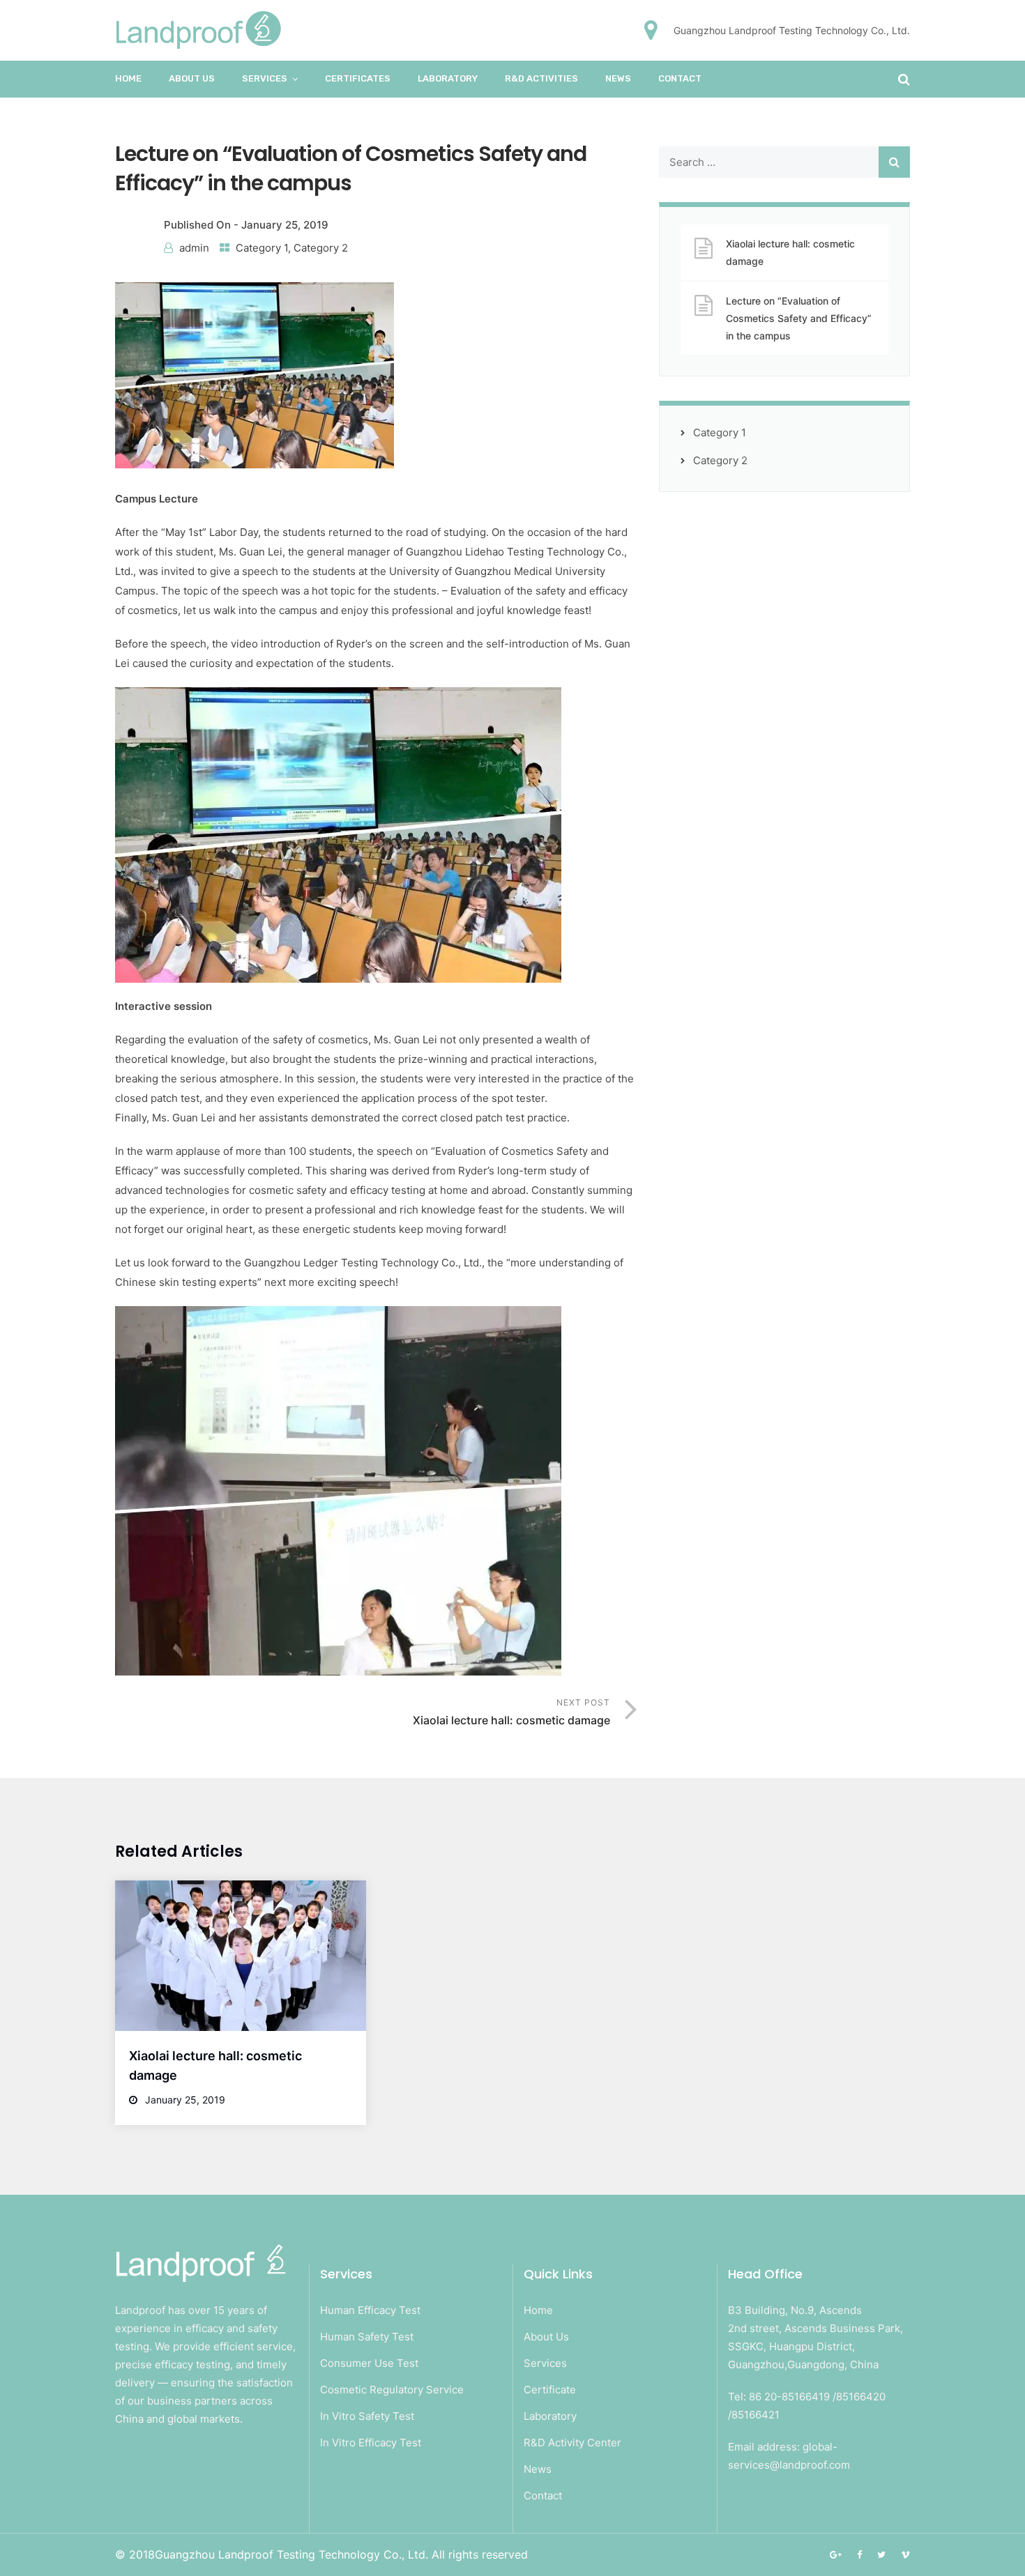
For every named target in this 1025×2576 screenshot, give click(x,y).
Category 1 (262, 248)
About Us (192, 78)
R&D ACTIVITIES (541, 78)
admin (194, 248)
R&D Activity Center (572, 2443)
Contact (680, 78)
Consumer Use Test (369, 2363)
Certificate (550, 2390)
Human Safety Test (367, 2337)
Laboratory (550, 2416)
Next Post (511, 1712)
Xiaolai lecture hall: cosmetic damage (790, 252)
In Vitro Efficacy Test (371, 2443)
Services (265, 78)
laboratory (448, 78)
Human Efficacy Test (370, 2310)
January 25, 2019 (285, 225)
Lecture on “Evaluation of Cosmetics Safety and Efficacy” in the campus (799, 318)
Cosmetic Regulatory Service (392, 2390)
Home (128, 78)
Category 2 (321, 248)
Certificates (358, 78)
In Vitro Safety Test (367, 2416)
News (618, 78)
